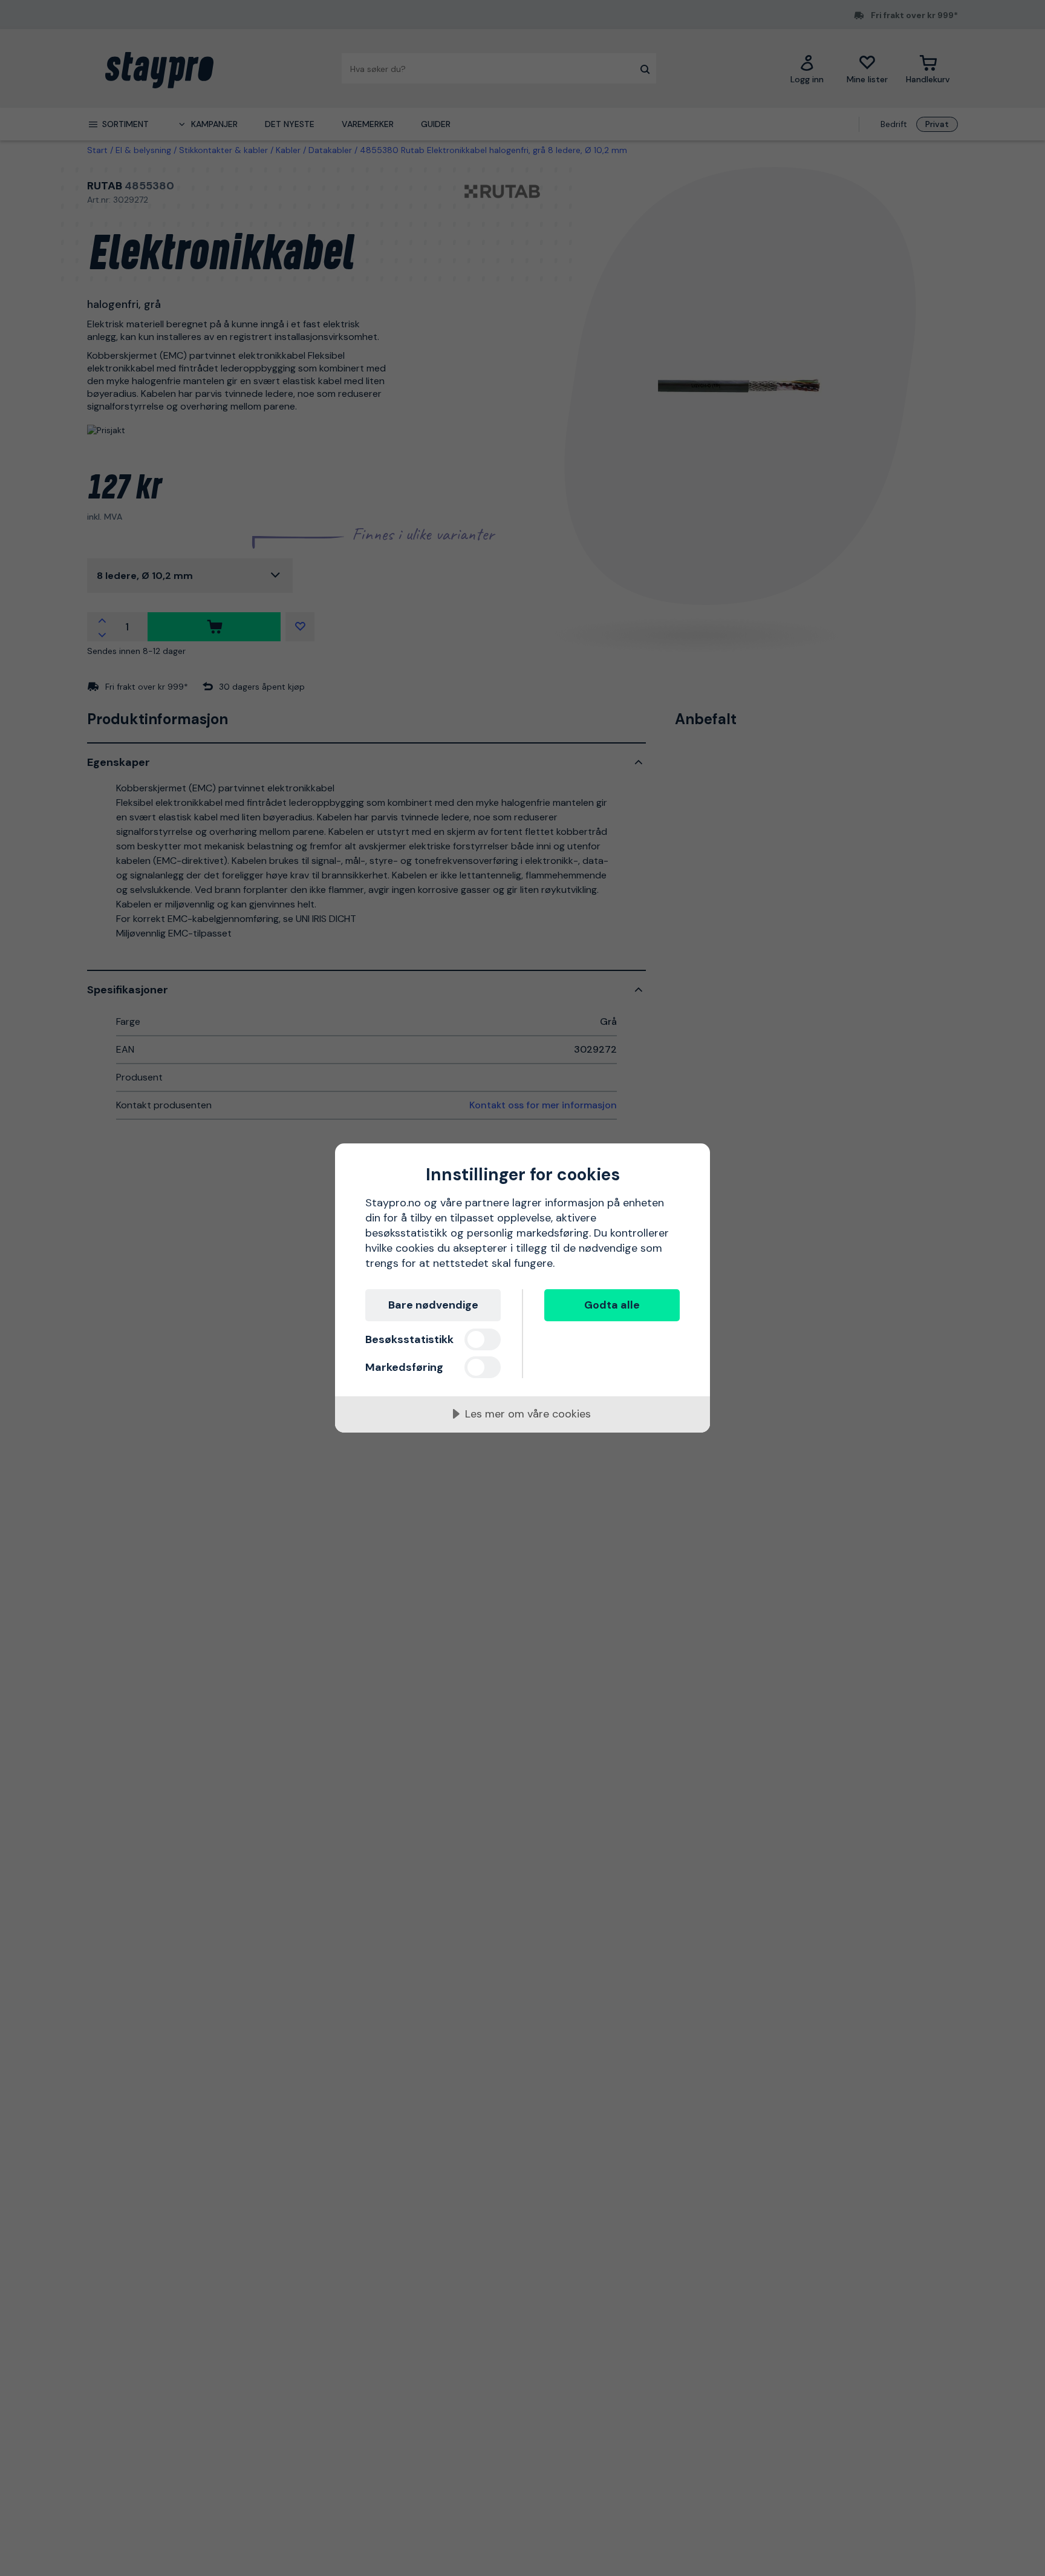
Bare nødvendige (433, 1305)
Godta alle (612, 1305)
